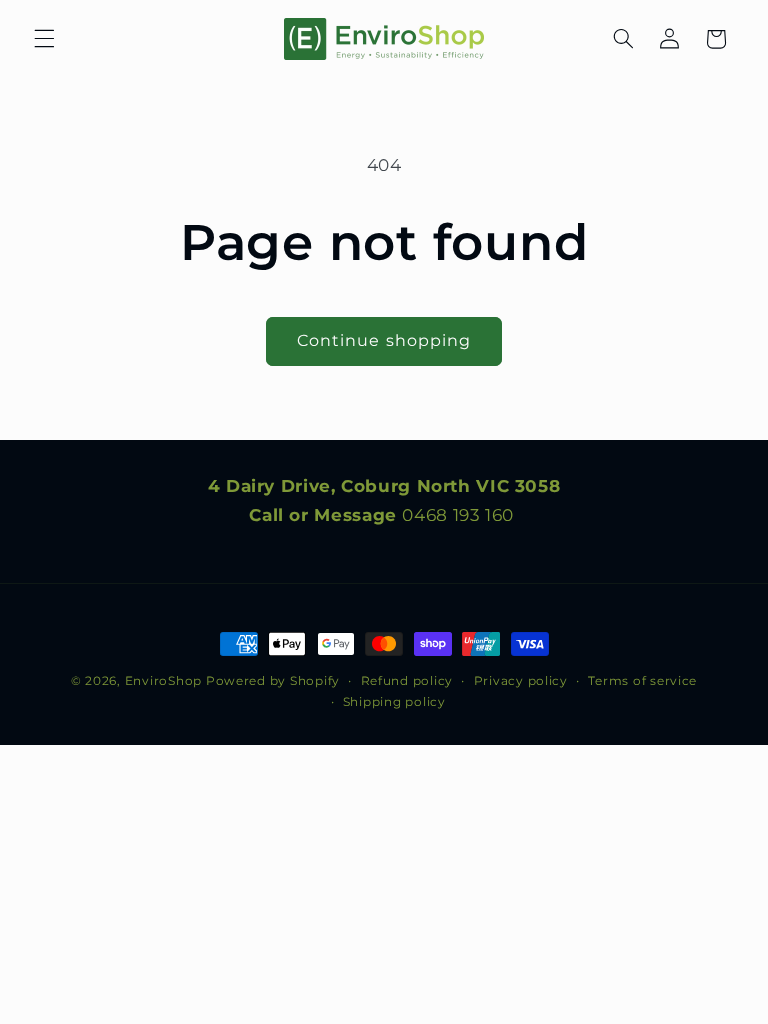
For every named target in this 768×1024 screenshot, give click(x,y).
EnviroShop (163, 681)
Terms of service (642, 681)
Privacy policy (521, 681)
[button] (44, 39)
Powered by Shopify (273, 681)
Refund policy (407, 681)
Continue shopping (384, 340)
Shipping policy (394, 702)
